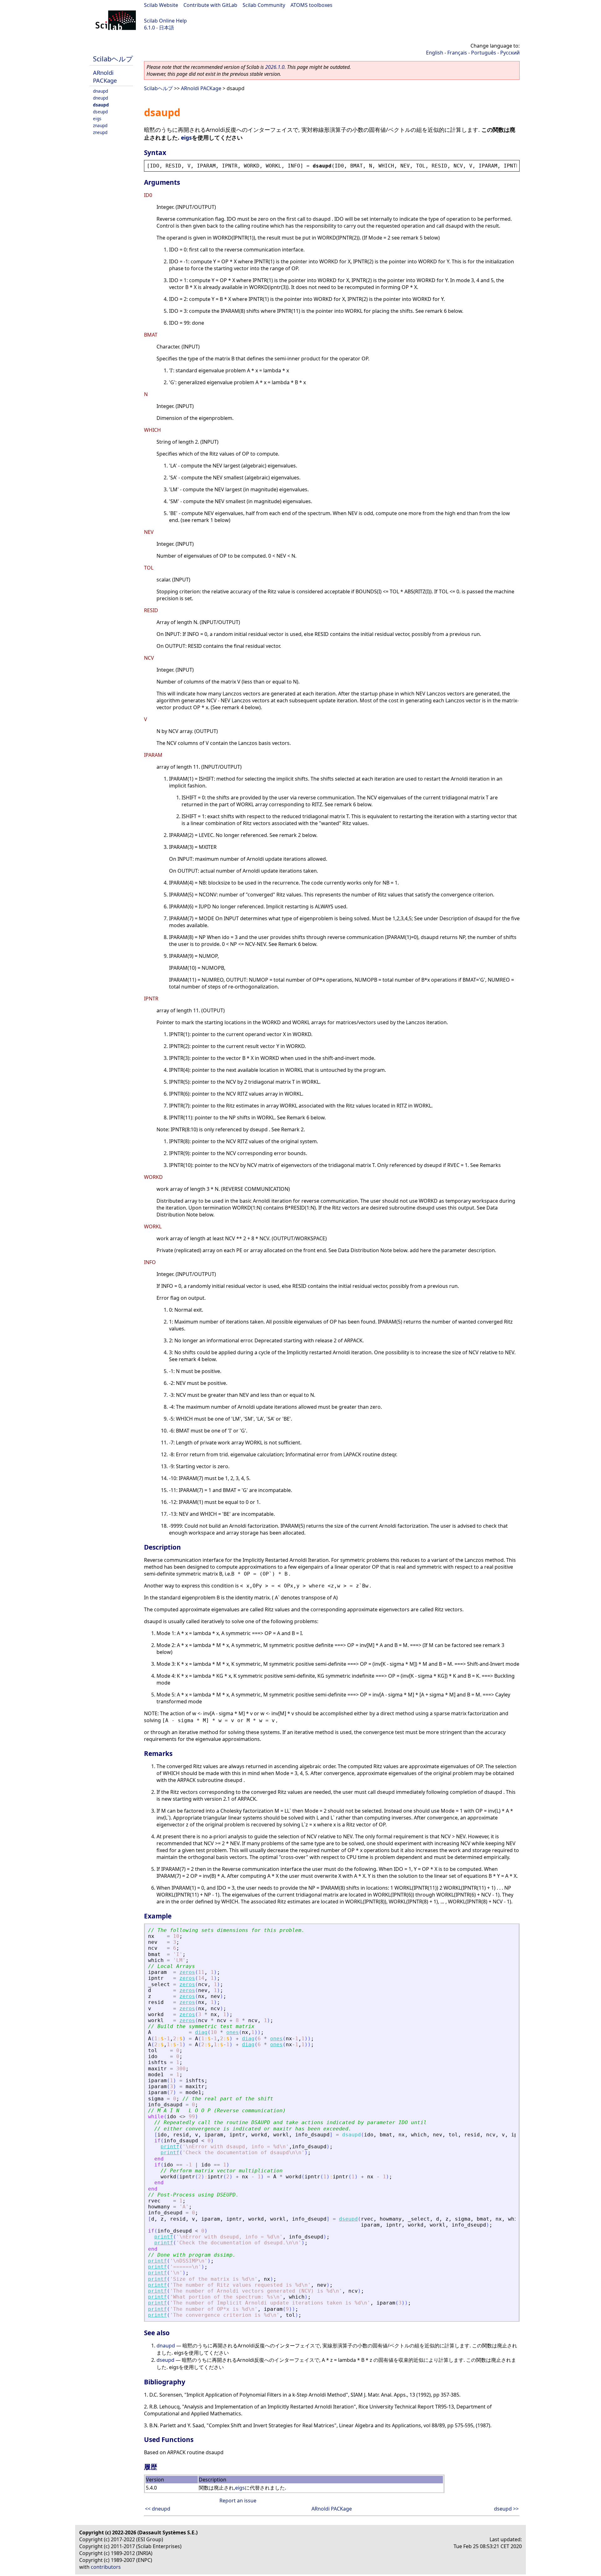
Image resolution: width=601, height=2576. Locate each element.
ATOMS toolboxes (311, 5)
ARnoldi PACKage (105, 76)
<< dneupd (158, 2509)
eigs (97, 119)
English (435, 53)
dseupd (100, 112)
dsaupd (101, 105)
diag (201, 2032)
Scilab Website (161, 5)
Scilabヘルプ (113, 59)
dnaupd (100, 91)
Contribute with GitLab (210, 5)
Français (457, 53)
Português (484, 53)
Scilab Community (264, 5)
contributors (106, 2567)
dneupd (100, 98)
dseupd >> (506, 2509)
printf (170, 2147)
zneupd (100, 132)
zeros (187, 1972)
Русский (510, 53)
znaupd (100, 125)
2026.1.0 (275, 67)
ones (233, 2032)
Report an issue (238, 2501)
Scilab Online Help (165, 21)
